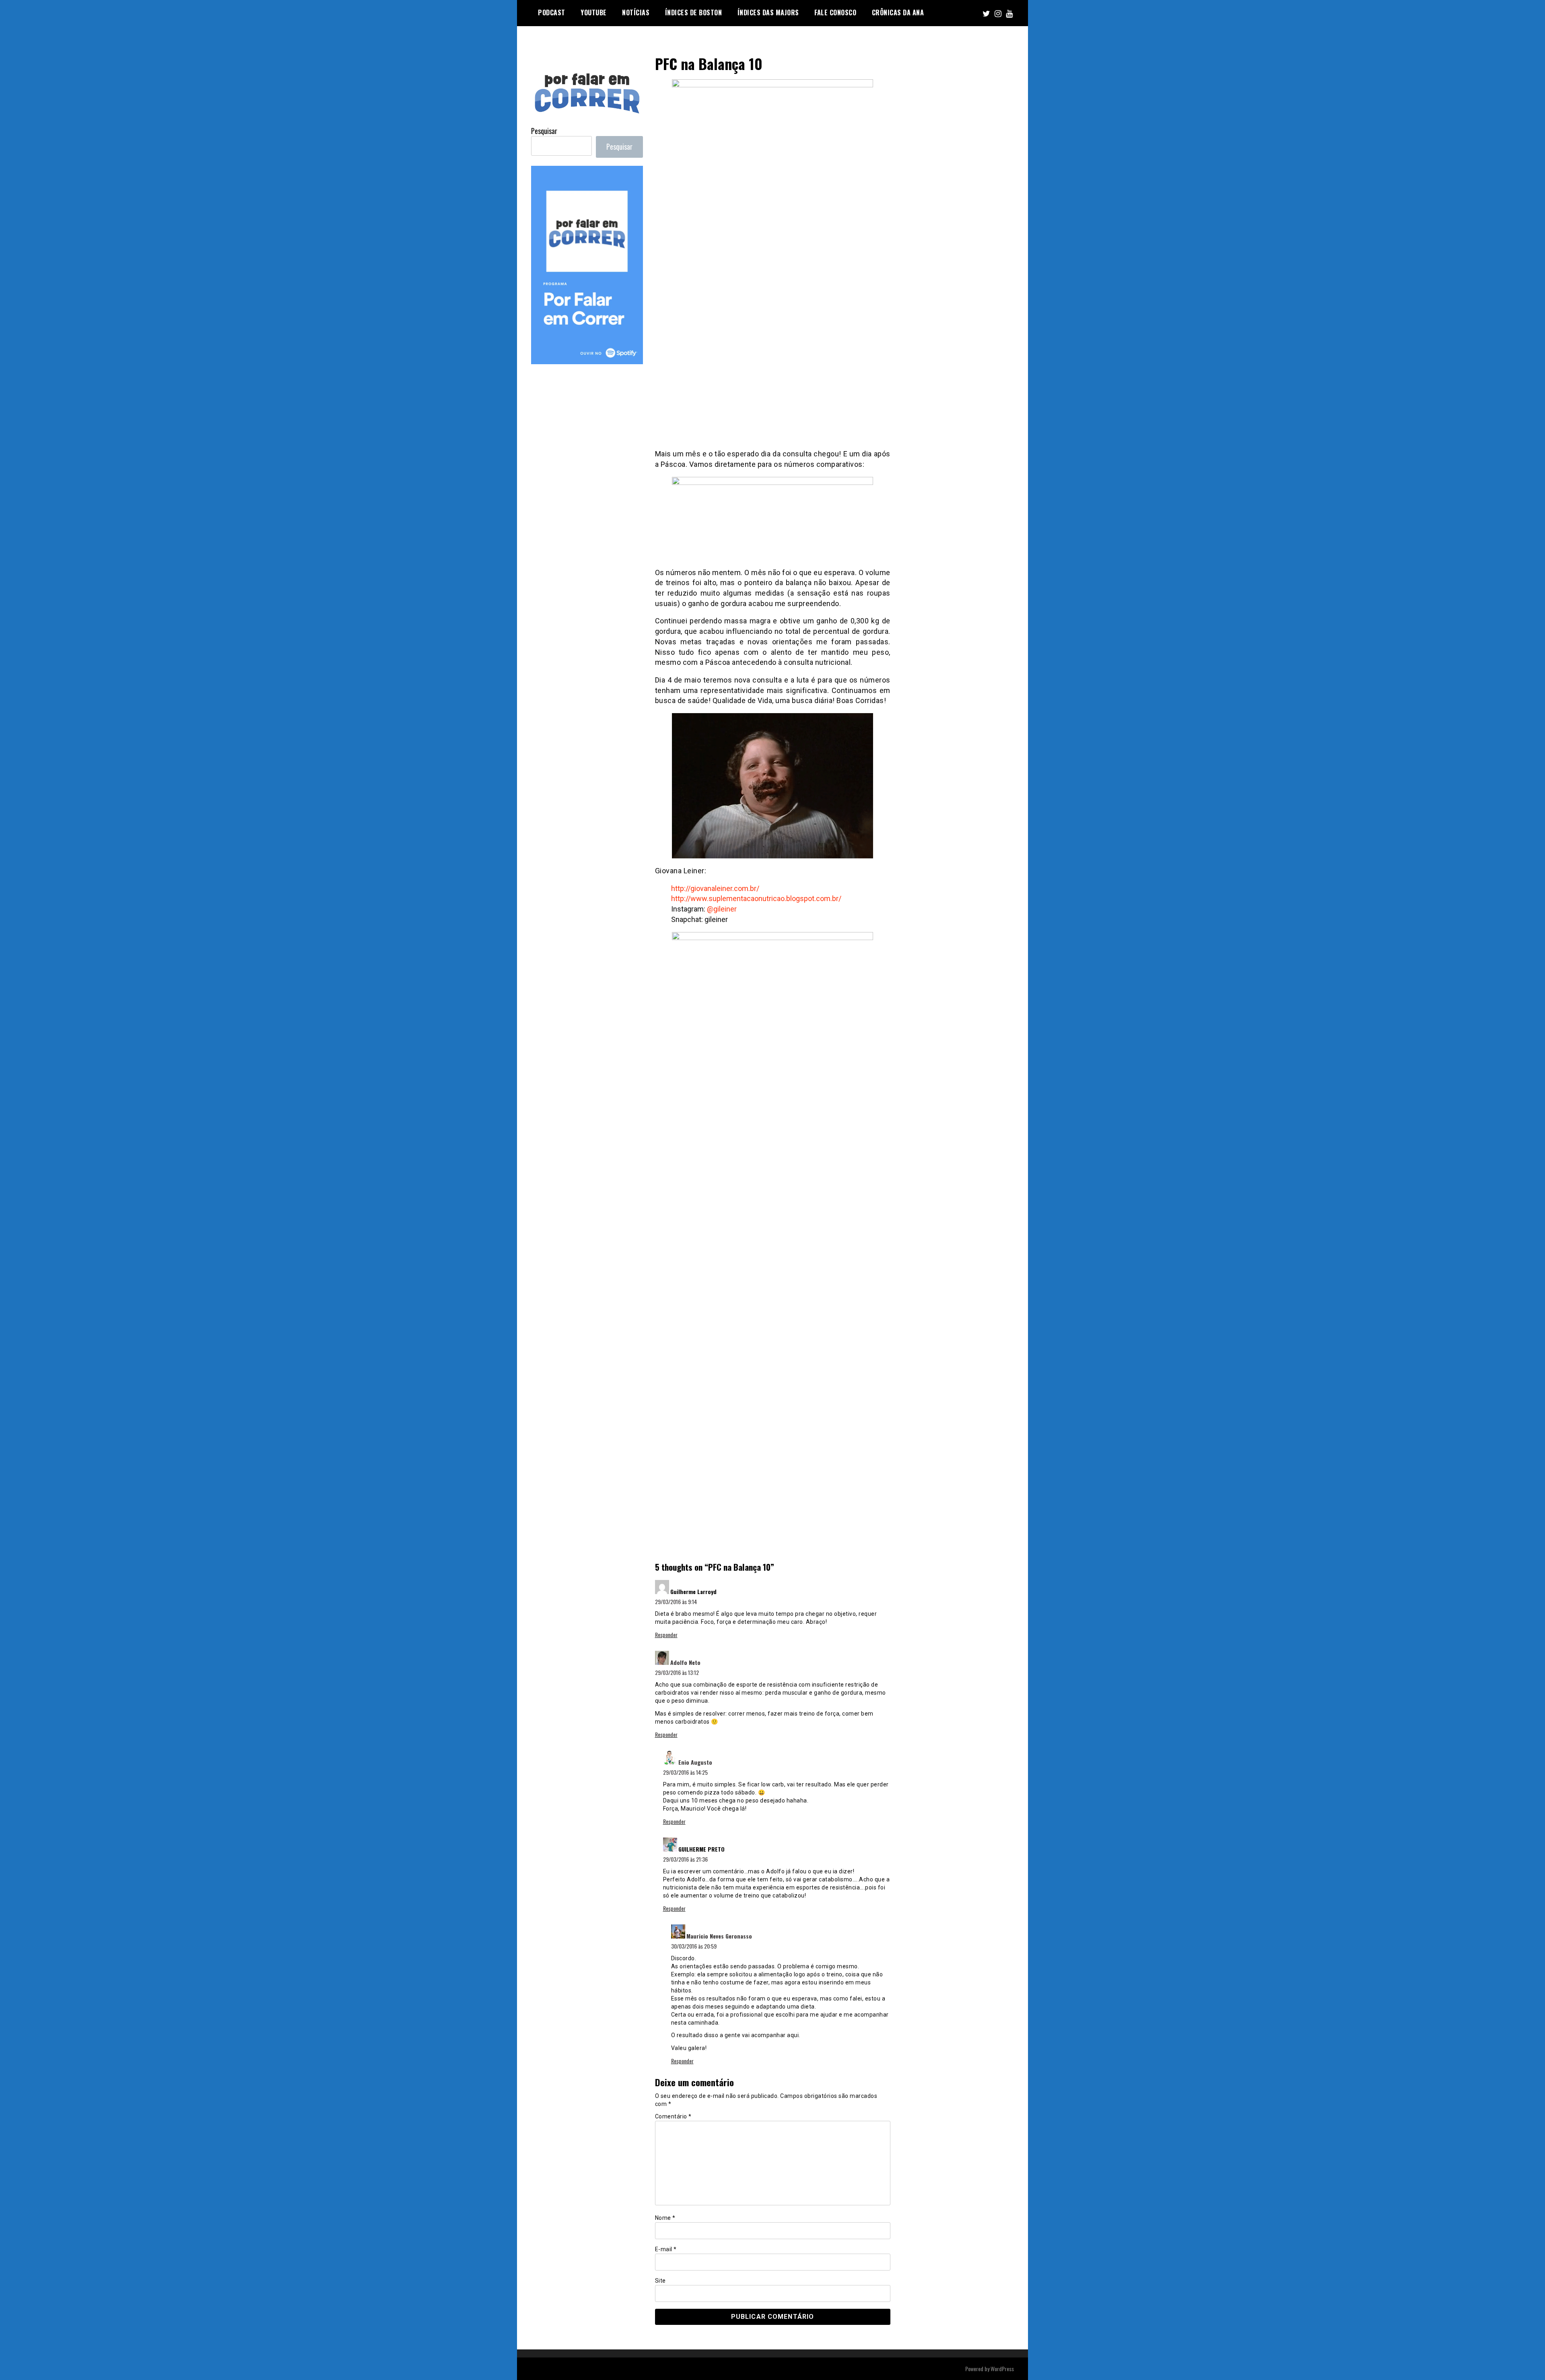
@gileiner (722, 909)
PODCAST (552, 12)
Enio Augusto (695, 1762)
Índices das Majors (768, 12)
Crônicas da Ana (898, 12)
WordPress (1002, 2369)
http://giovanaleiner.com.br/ (715, 888)
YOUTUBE (594, 12)
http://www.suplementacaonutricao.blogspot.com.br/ (756, 898)
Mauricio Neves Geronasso (719, 1936)
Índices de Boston (694, 12)
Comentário (673, 2116)
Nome (665, 2218)
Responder (666, 1634)
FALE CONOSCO (835, 12)
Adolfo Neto (685, 1662)
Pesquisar (544, 131)
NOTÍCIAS (636, 12)
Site (660, 2281)
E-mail (666, 2249)
